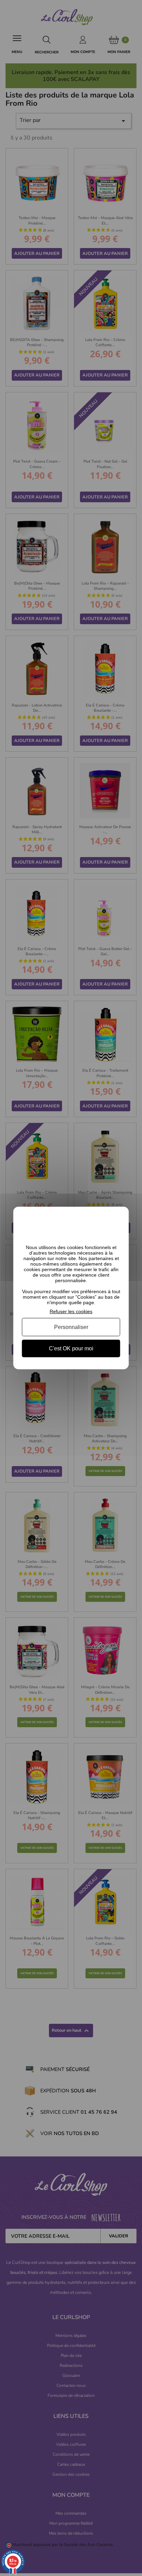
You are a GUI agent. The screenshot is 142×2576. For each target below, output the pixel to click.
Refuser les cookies (71, 1311)
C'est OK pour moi (71, 1348)
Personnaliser (71, 1327)
